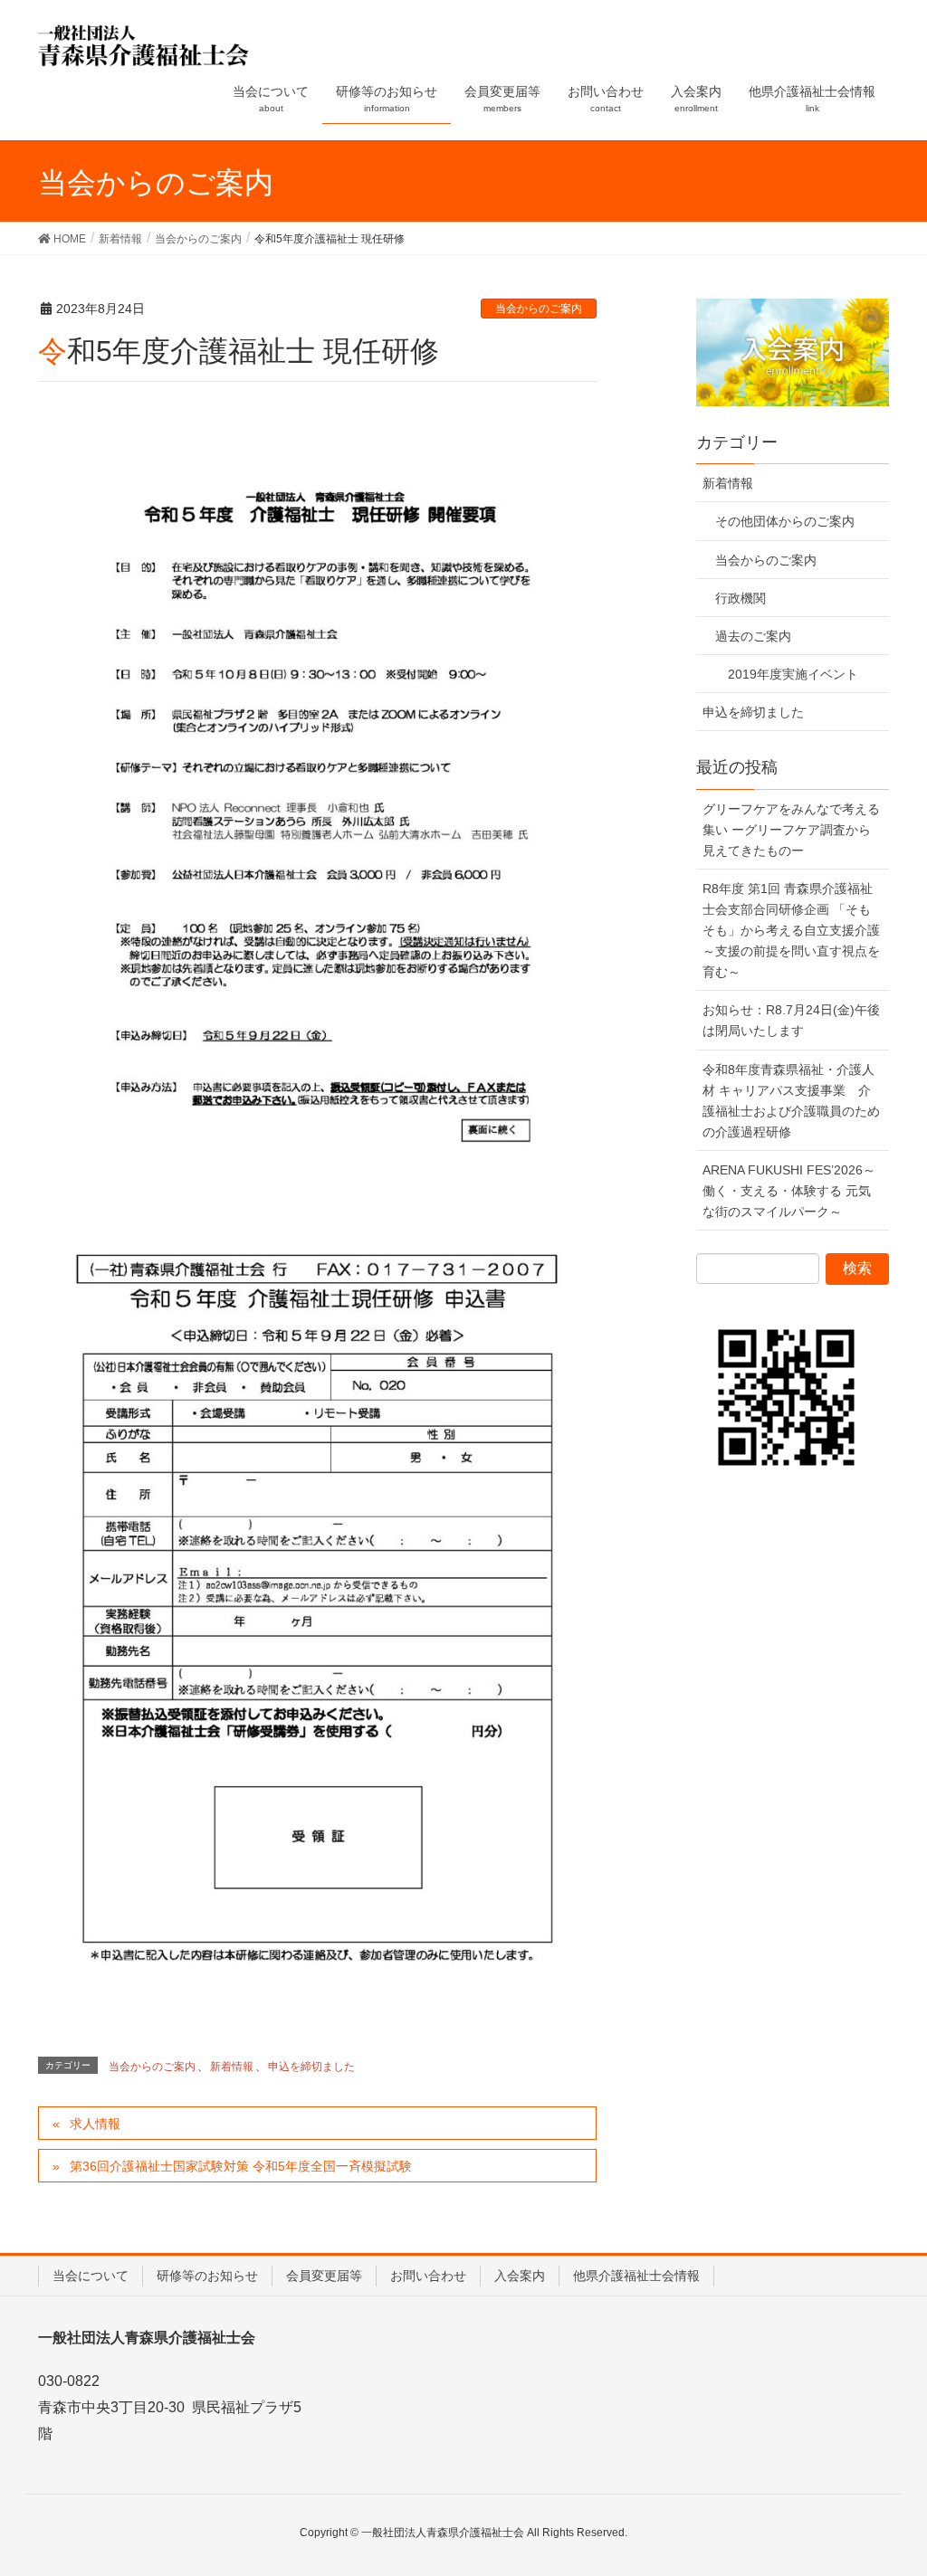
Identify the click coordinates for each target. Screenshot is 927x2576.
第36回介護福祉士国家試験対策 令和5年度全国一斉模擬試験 (241, 2166)
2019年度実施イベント (793, 674)
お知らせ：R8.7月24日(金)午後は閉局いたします (791, 1020)
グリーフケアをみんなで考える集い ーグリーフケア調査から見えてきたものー (791, 830)
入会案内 (520, 2276)
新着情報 (232, 2067)
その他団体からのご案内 (785, 521)
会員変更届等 (324, 2276)
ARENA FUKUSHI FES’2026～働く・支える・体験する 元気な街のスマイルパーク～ (789, 1191)
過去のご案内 (753, 636)
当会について (91, 2276)
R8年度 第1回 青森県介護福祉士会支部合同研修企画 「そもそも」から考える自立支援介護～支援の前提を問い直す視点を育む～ (791, 930)
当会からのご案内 (539, 309)
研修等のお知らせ (207, 2276)
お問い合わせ (428, 2276)
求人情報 (95, 2124)
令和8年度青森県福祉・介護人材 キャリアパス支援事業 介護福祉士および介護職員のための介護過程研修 (791, 1101)
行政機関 (741, 598)
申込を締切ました (311, 2067)
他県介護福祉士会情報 (636, 2276)
